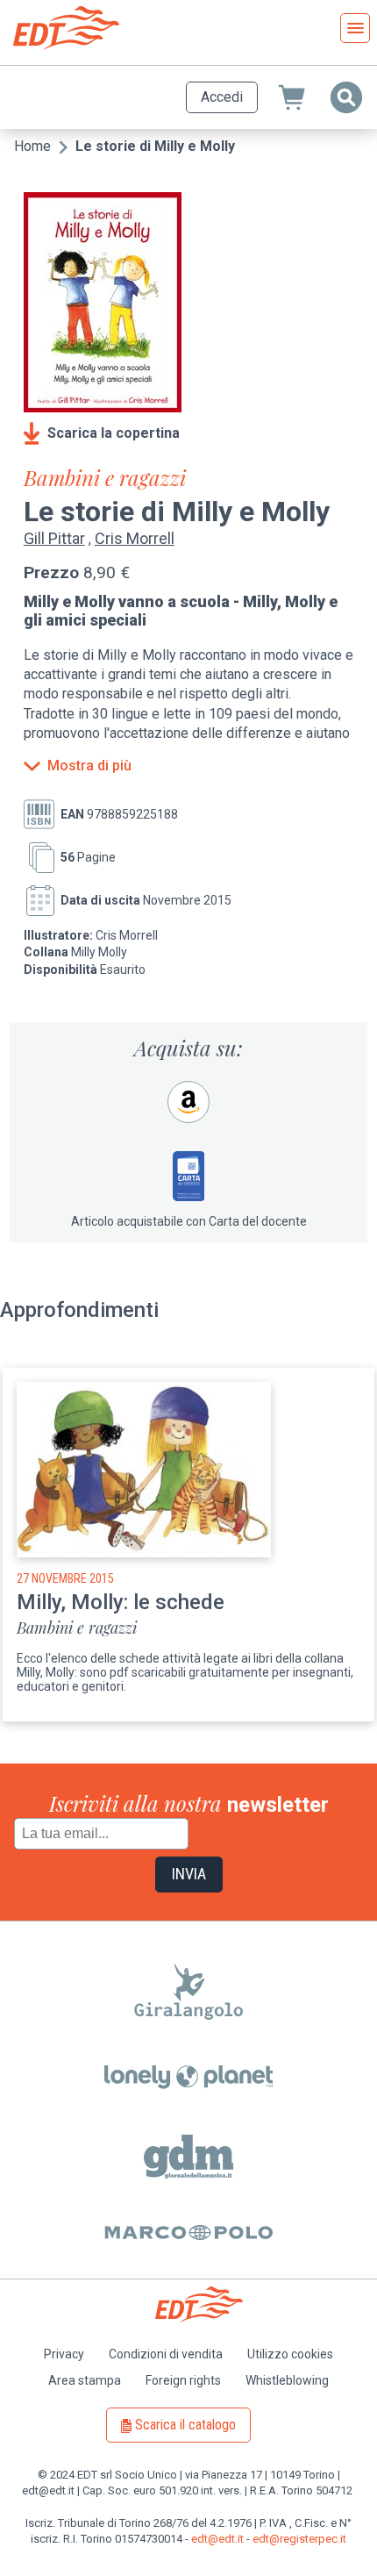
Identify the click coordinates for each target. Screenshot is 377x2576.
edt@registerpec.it (299, 2539)
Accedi (222, 97)
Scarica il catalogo (185, 2425)
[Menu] (355, 28)
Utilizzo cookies (290, 2354)
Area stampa (85, 2380)
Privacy (64, 2354)
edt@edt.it (217, 2539)
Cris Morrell (135, 538)
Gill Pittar (54, 538)
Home (32, 146)
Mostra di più (89, 766)
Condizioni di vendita (166, 2354)
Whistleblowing (287, 2380)
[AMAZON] (188, 1102)
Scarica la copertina (114, 433)
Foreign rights (183, 2380)
